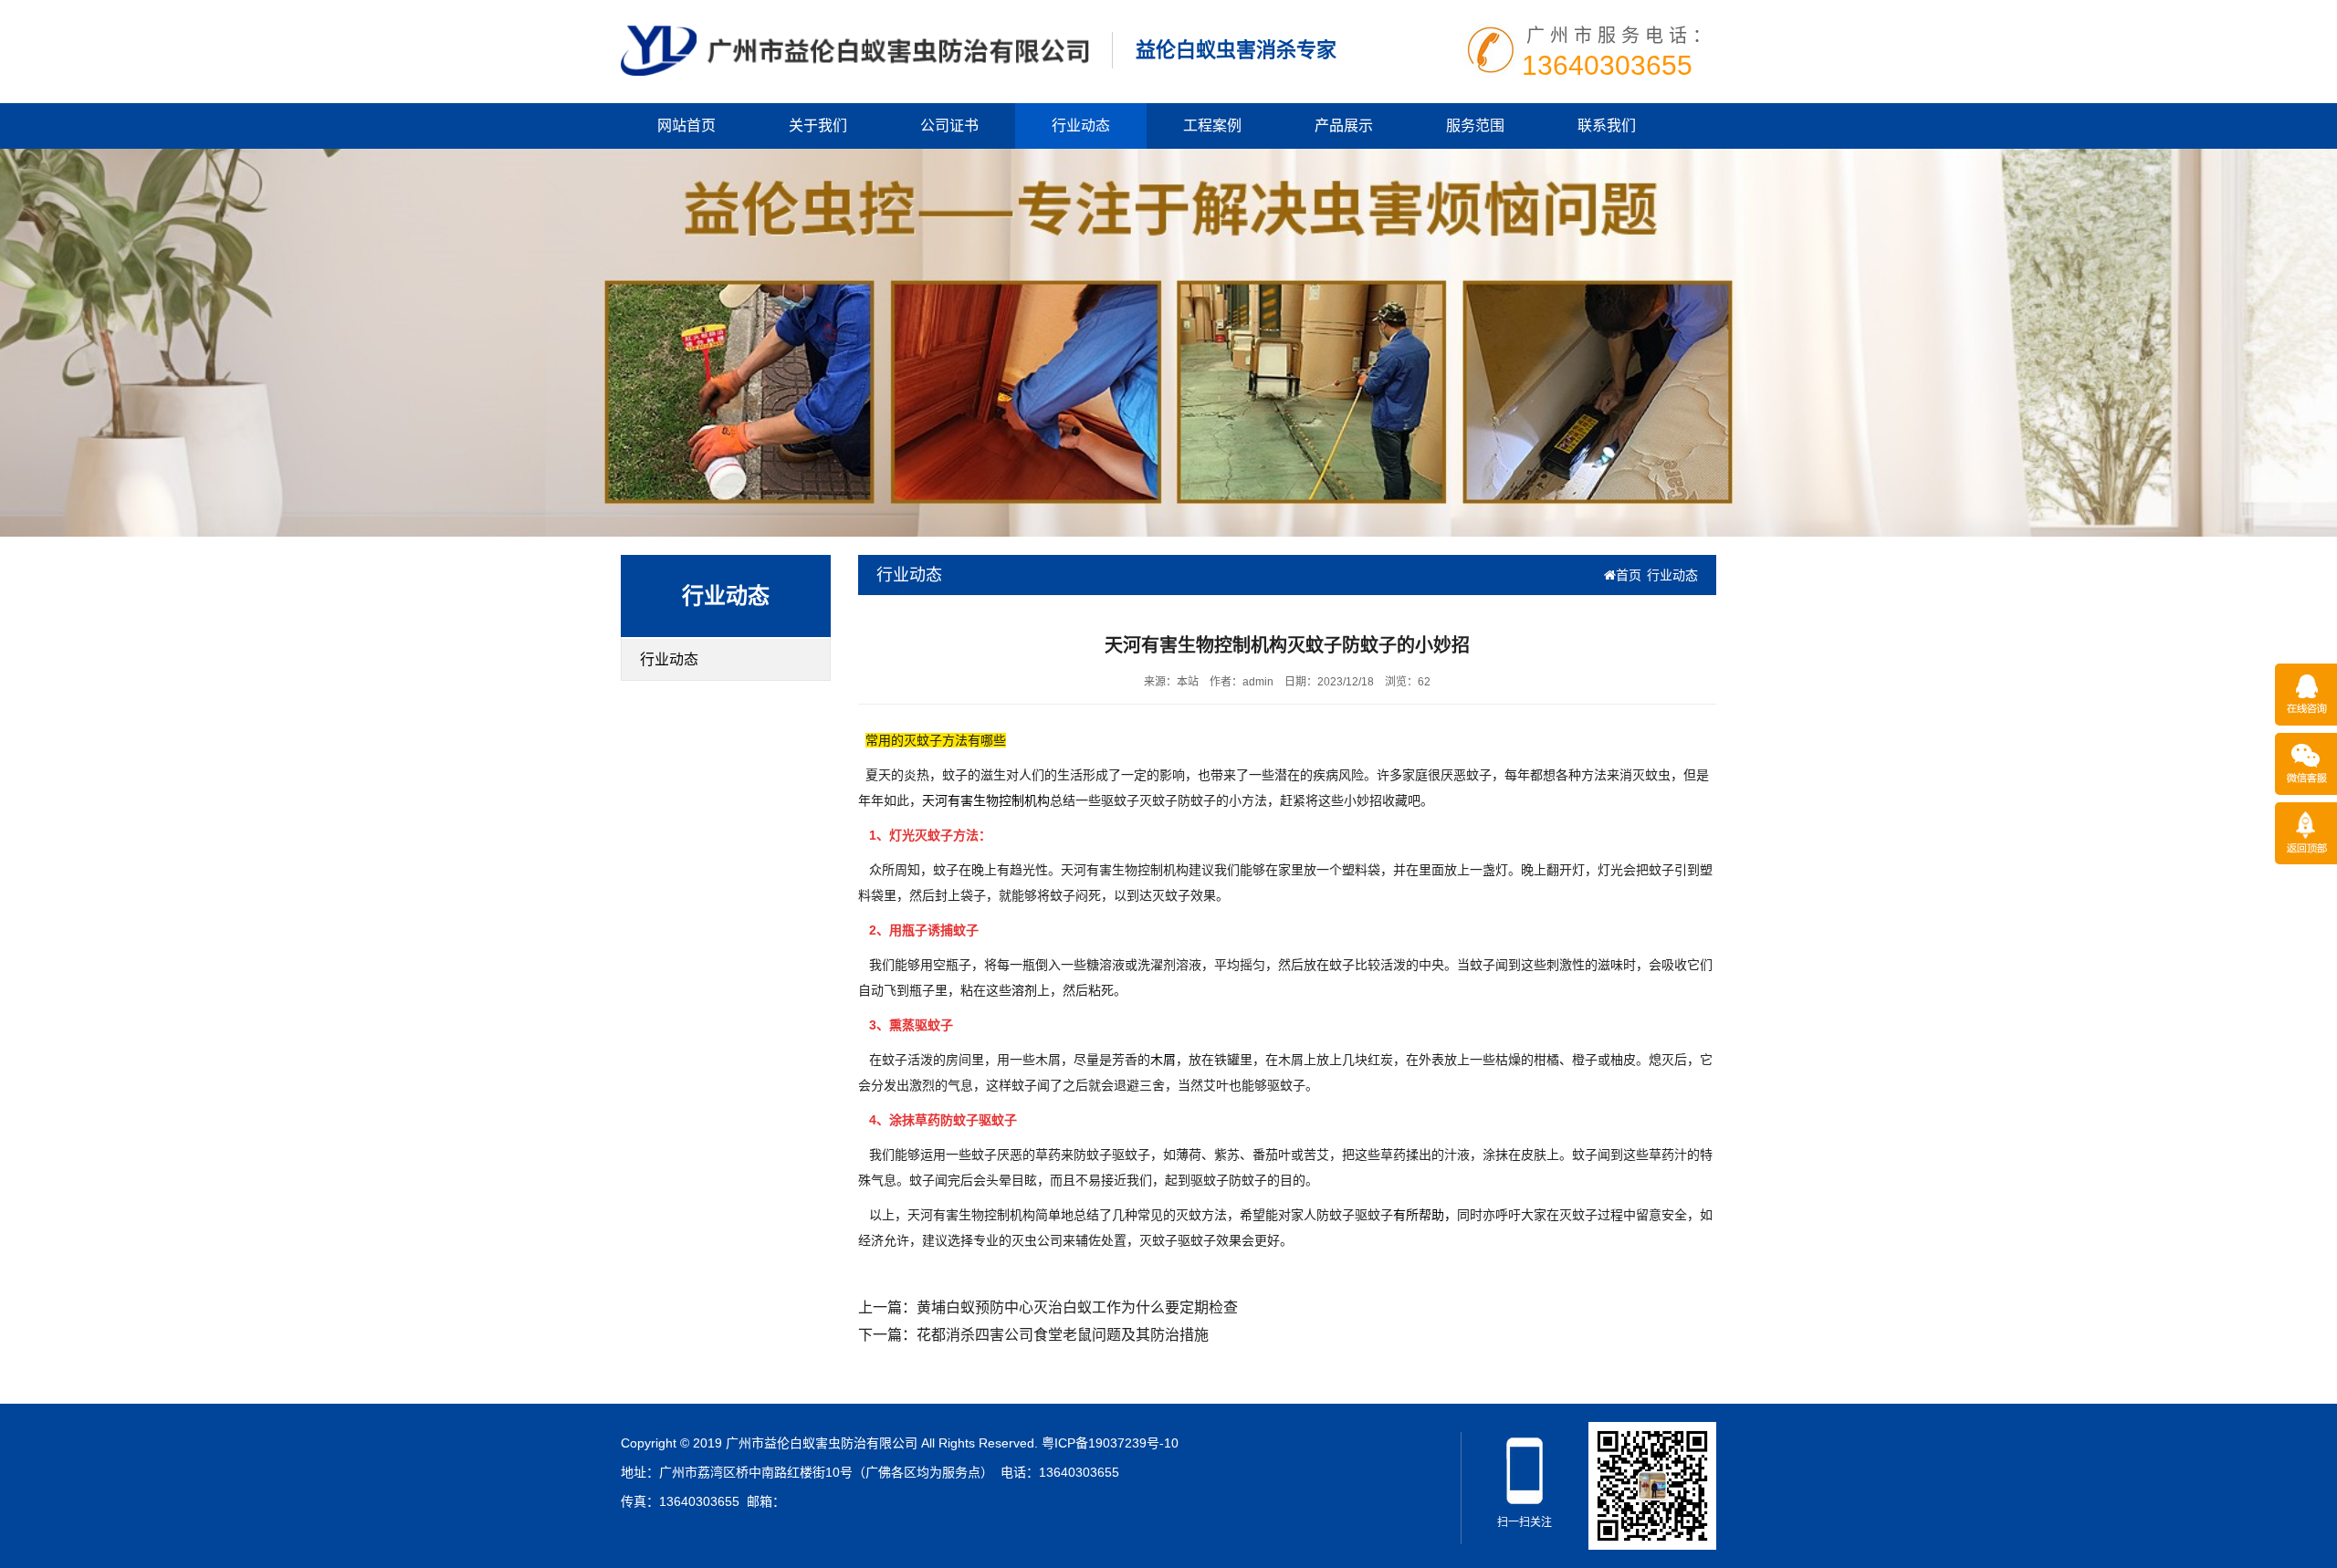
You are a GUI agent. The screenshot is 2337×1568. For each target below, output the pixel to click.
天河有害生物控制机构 (986, 800)
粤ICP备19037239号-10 (1110, 1443)
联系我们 (1607, 125)
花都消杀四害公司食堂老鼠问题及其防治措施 (1063, 1335)
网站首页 (686, 125)
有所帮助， (1425, 1215)
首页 (1629, 575)
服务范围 (1475, 125)
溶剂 (1024, 990)
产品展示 (1344, 125)
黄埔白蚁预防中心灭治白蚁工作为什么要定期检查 (1077, 1307)
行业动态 (1081, 125)
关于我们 (818, 125)
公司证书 (949, 125)
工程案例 (1212, 125)
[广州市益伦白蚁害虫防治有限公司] (855, 49)
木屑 (1163, 1060)
